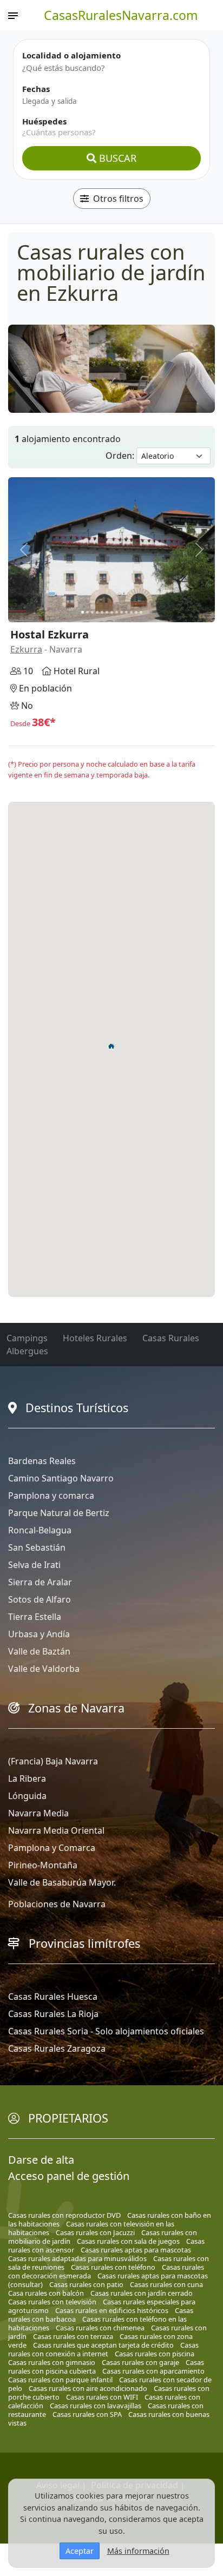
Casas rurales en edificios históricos (112, 2310)
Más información (138, 2551)
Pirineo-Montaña (43, 1865)
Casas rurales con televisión (52, 2302)
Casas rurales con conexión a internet (103, 2349)
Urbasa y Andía (39, 1634)
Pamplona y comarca (51, 1495)
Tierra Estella (35, 1617)
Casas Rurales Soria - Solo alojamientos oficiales (106, 2031)
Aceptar (80, 2551)
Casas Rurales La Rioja (53, 2014)
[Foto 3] (92, 612)
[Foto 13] (141, 612)
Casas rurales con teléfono (113, 2267)
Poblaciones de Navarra (57, 1904)
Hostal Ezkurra (50, 634)
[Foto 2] (87, 612)
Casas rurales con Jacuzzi (95, 2232)
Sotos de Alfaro (40, 1599)
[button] (111, 1046)
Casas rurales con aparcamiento (153, 2371)
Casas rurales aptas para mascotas (136, 2250)
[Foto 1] (83, 612)
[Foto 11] (131, 612)
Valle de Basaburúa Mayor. (62, 1882)
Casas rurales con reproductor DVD (64, 2215)
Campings (27, 1338)
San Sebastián (37, 1547)
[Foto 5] (102, 612)
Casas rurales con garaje (140, 2362)
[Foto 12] (136, 612)
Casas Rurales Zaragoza (57, 2048)
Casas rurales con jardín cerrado (142, 2293)
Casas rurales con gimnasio (52, 2362)
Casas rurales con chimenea (100, 2328)
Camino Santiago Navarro (61, 1478)
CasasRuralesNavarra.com (121, 15)
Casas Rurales (171, 1338)
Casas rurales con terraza (73, 2336)
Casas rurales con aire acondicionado (88, 2388)
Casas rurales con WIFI (102, 2397)
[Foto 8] (117, 612)
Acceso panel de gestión (69, 2176)
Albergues (27, 1351)
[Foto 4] (97, 612)
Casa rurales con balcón (46, 2293)
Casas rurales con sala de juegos (128, 2241)
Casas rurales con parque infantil (60, 2380)
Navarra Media (38, 1813)
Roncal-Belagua (40, 1530)
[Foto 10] (126, 612)
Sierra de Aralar (40, 1582)
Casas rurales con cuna (166, 2284)
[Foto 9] (122, 612)
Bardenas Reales (42, 1461)
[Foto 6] (107, 612)
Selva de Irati (34, 1565)
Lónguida (27, 1796)
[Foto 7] (112, 612)
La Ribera (27, 1778)
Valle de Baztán (39, 1651)
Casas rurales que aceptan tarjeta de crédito (103, 2345)
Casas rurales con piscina (155, 2354)
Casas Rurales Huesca (53, 1997)
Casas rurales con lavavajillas (96, 2406)
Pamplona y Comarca (52, 1848)
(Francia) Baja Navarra (53, 1761)
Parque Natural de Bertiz (59, 1513)
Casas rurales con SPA (87, 2414)
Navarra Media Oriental (56, 1830)
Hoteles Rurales (95, 1338)
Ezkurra (26, 649)
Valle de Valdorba (44, 1669)
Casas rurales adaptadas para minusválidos (77, 2258)
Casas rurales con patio (86, 2284)
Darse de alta (41, 2160)
